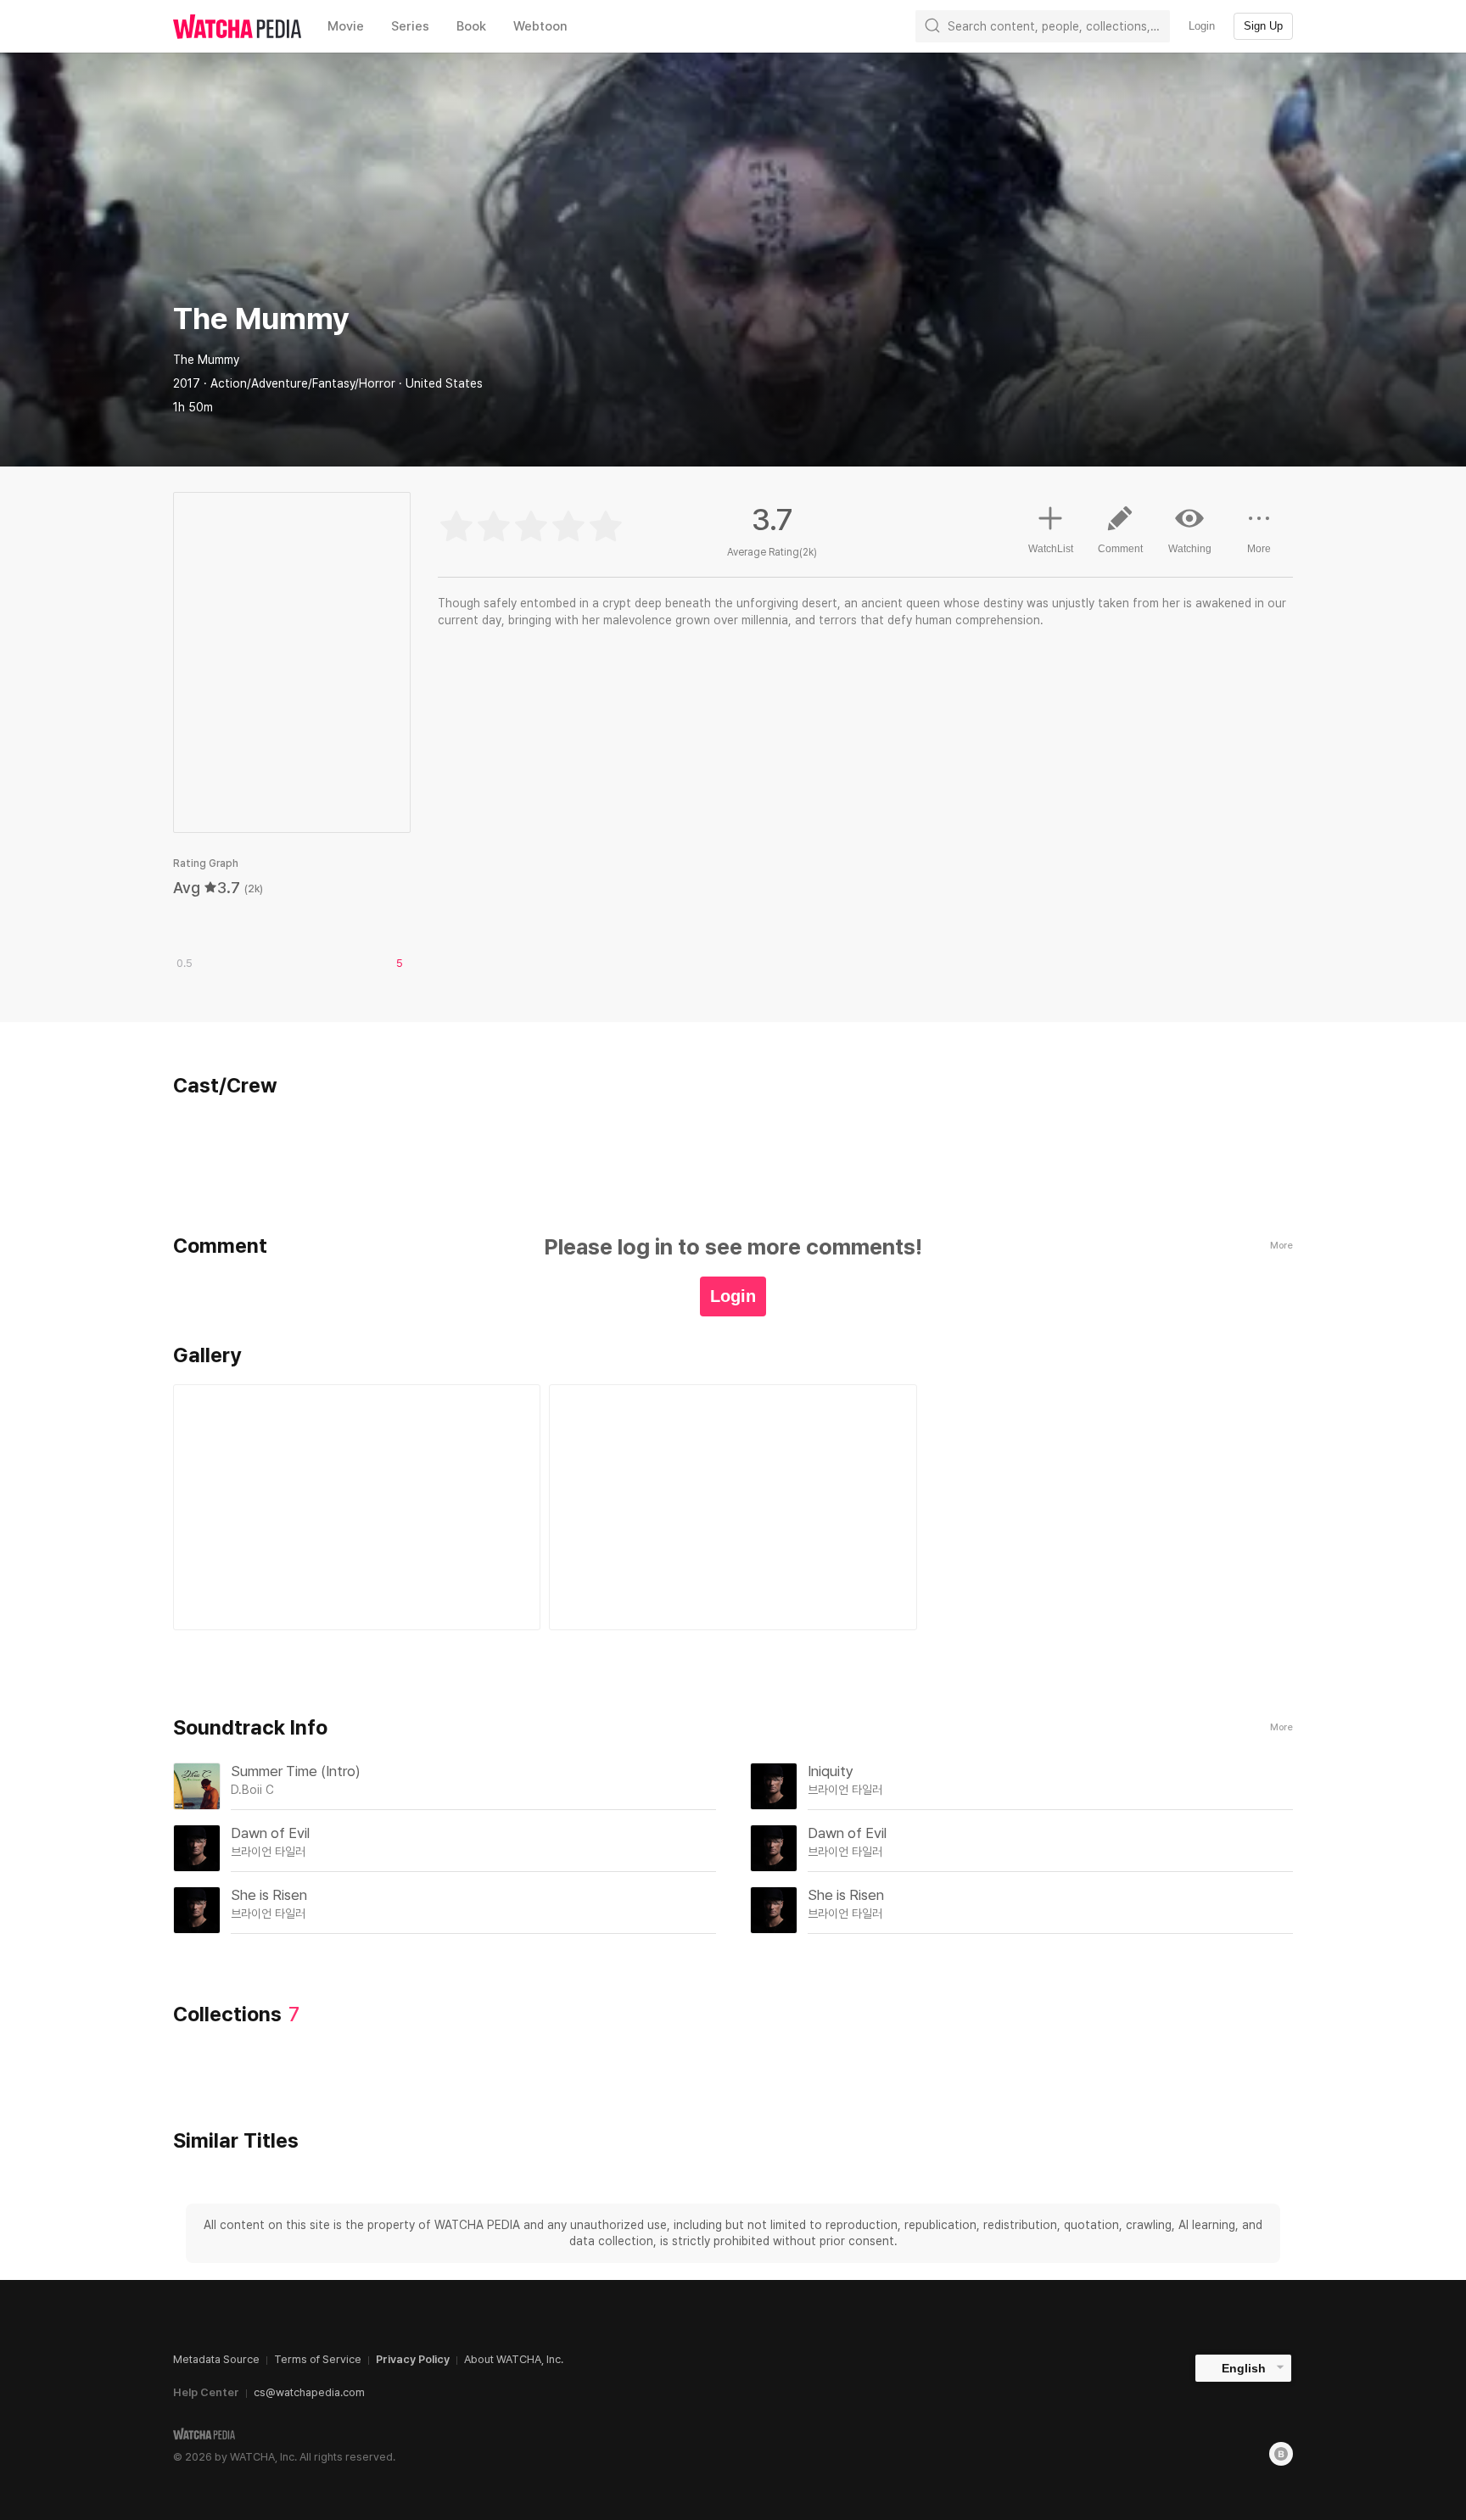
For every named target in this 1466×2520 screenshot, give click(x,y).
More (1259, 549)
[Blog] (1281, 2454)
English (1244, 2368)
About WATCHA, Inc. (514, 2359)
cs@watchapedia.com (309, 2392)
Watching (1190, 549)
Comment (1120, 549)
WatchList (1051, 549)
